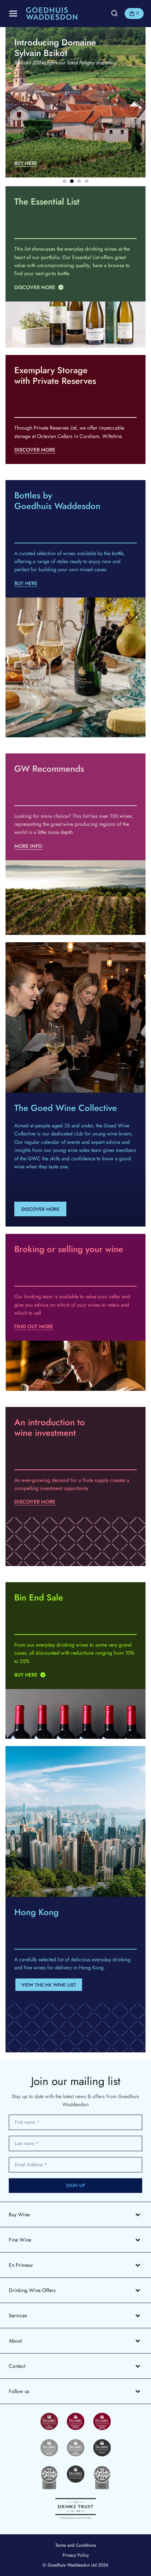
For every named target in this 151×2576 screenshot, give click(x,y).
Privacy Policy (76, 2555)
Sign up (76, 2185)
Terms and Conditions (76, 2545)
